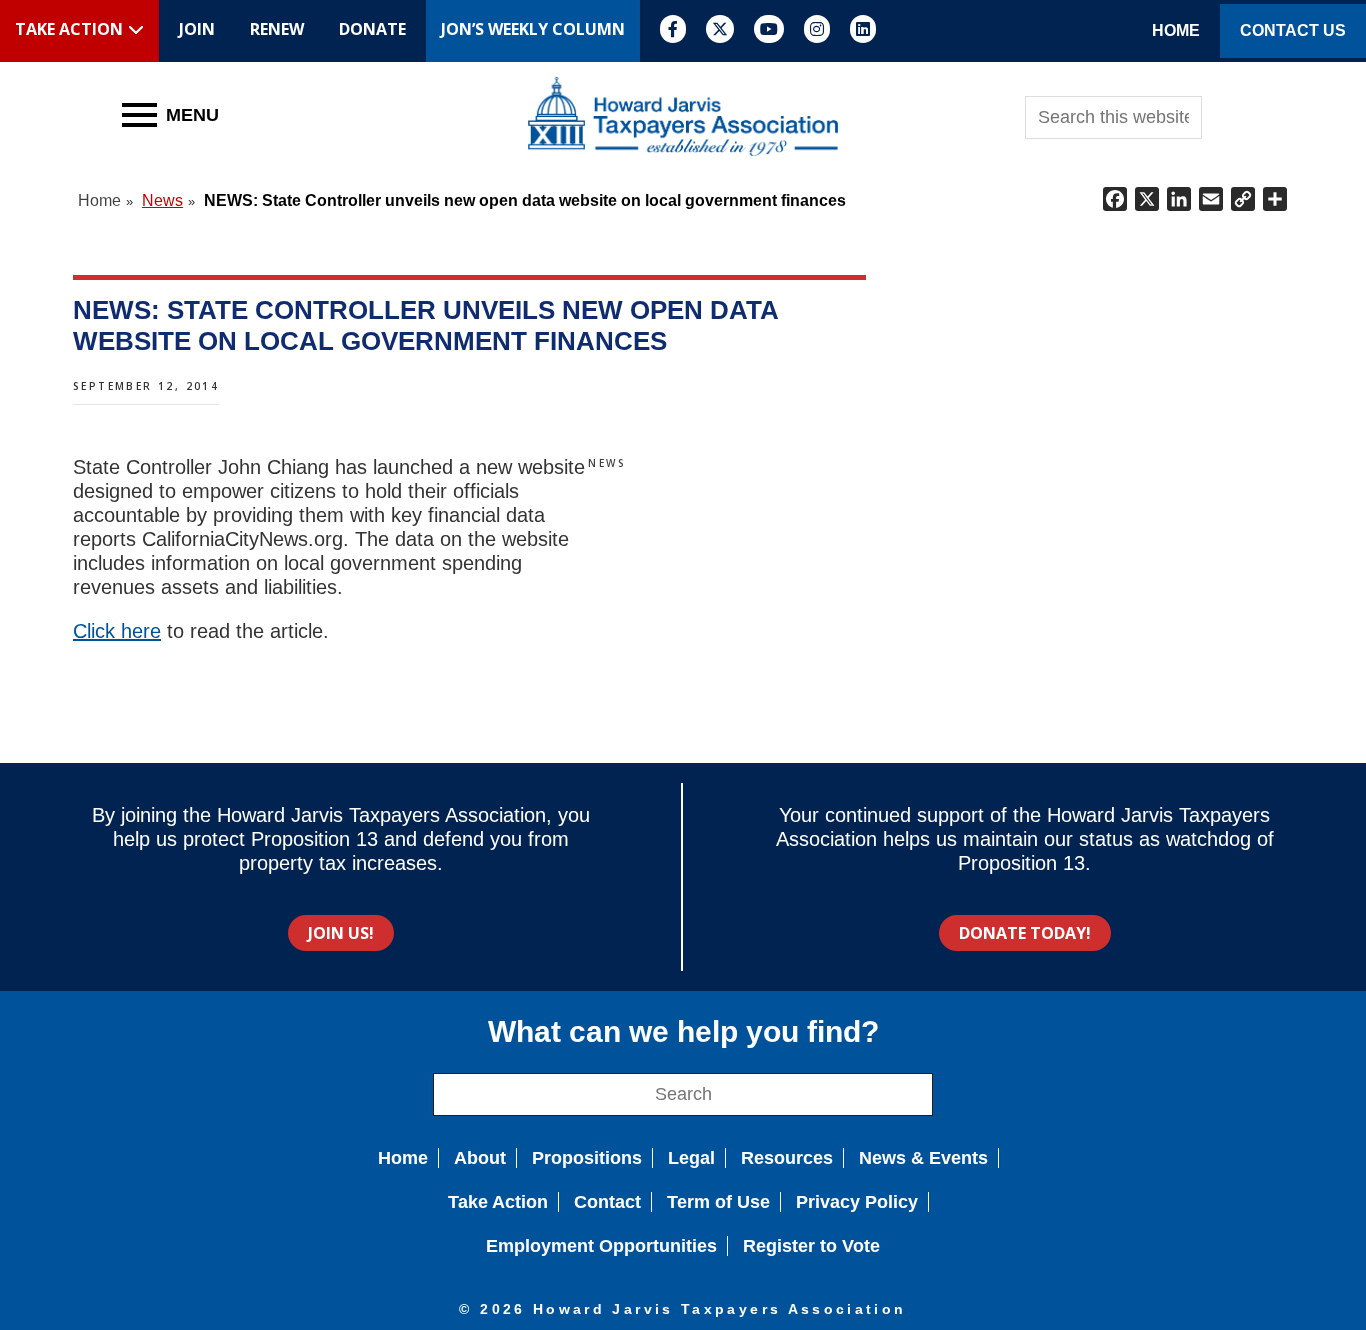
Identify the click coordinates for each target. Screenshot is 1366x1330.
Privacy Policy (857, 1202)
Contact (607, 1202)
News (607, 463)
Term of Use (718, 1202)
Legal (691, 1158)
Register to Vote (811, 1246)
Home (403, 1158)
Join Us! (341, 933)
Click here (117, 631)
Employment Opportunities (601, 1246)
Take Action (498, 1202)
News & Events (923, 1158)
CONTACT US (1293, 30)
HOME (1176, 30)
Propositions (587, 1158)
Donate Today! (1025, 933)
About (480, 1158)
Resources (787, 1158)
